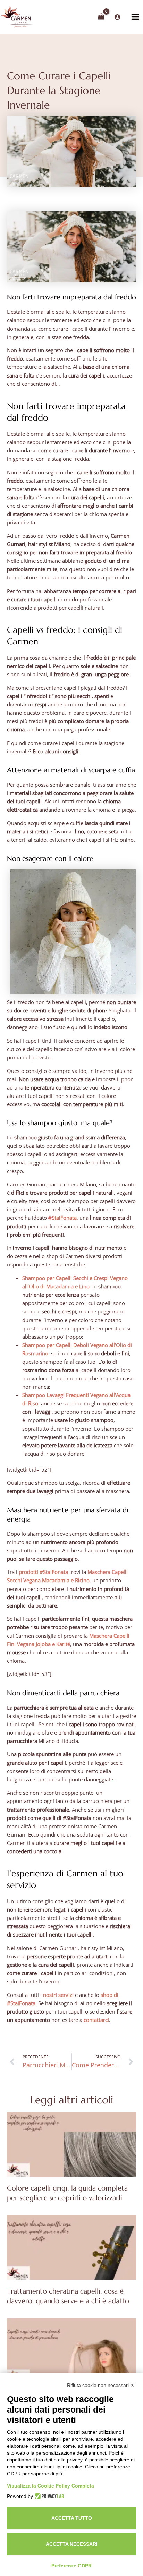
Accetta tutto (72, 2518)
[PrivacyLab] (48, 2496)
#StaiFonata (62, 1218)
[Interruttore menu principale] (135, 17)
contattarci (96, 2020)
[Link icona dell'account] (117, 17)
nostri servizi (58, 1995)
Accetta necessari (72, 2544)
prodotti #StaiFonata (43, 1572)
